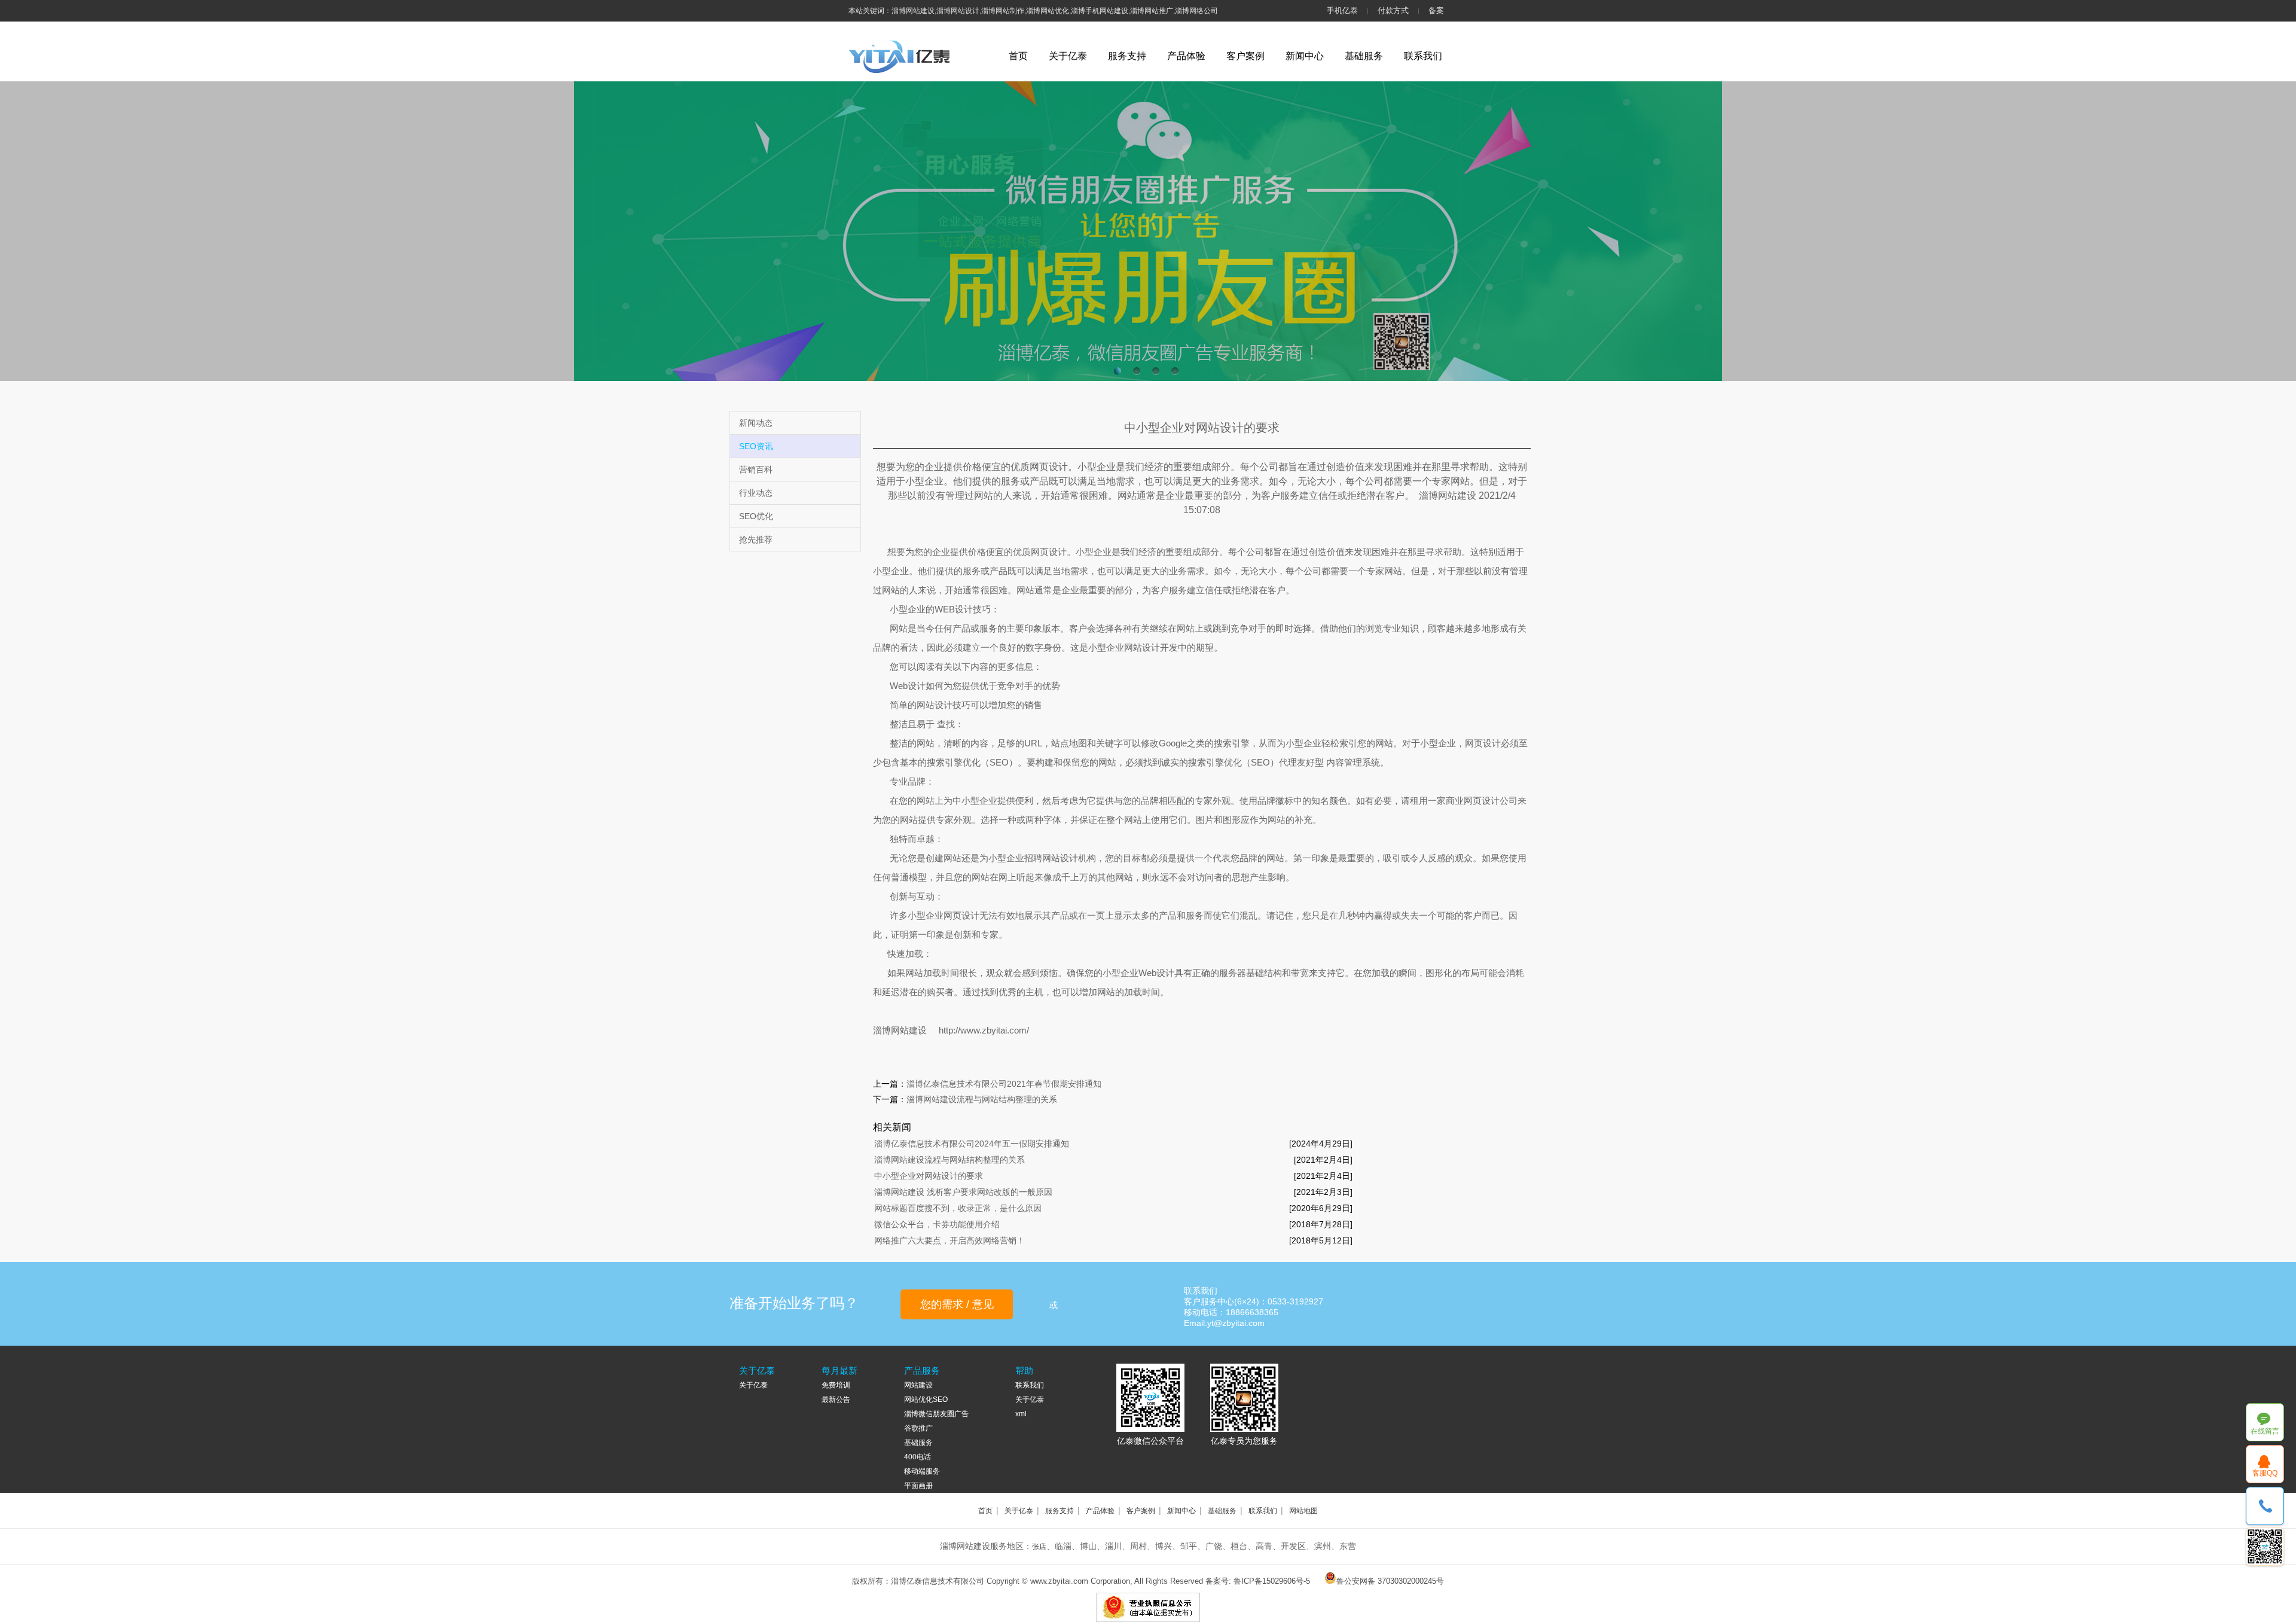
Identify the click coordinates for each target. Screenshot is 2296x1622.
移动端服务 (922, 1471)
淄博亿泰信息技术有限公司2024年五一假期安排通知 (972, 1144)
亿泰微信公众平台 (1150, 1441)
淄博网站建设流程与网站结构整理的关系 (982, 1099)
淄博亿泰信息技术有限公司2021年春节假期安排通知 (1004, 1084)
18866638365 (2265, 1506)
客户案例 (1245, 56)
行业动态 (756, 493)
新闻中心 (1305, 56)
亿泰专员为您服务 (1244, 1441)
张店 (1039, 1547)
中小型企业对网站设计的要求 (929, 1176)
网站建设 (918, 1385)
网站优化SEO (926, 1400)
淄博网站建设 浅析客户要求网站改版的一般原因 (963, 1192)
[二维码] (2265, 1547)
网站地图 (1303, 1511)
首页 (1018, 56)
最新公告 (836, 1400)
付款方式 (1393, 10)
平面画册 (918, 1486)
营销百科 (756, 469)
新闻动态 (756, 423)
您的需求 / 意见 (957, 1304)
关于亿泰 (1068, 56)
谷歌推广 (918, 1428)
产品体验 (1186, 56)
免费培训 (836, 1385)
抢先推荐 (756, 539)
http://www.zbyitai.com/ (984, 1030)
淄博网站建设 (900, 1030)
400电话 (918, 1457)
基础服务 (1364, 56)
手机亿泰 (1342, 10)
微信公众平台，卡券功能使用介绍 (937, 1224)
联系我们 (1423, 56)
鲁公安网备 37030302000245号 (1390, 1581)
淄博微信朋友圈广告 (936, 1414)
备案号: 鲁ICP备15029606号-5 (1258, 1581)
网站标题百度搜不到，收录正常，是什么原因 (958, 1208)
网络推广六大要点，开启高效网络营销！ (949, 1240)
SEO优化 (756, 516)
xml (1021, 1414)
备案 (1436, 10)
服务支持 (1127, 56)
